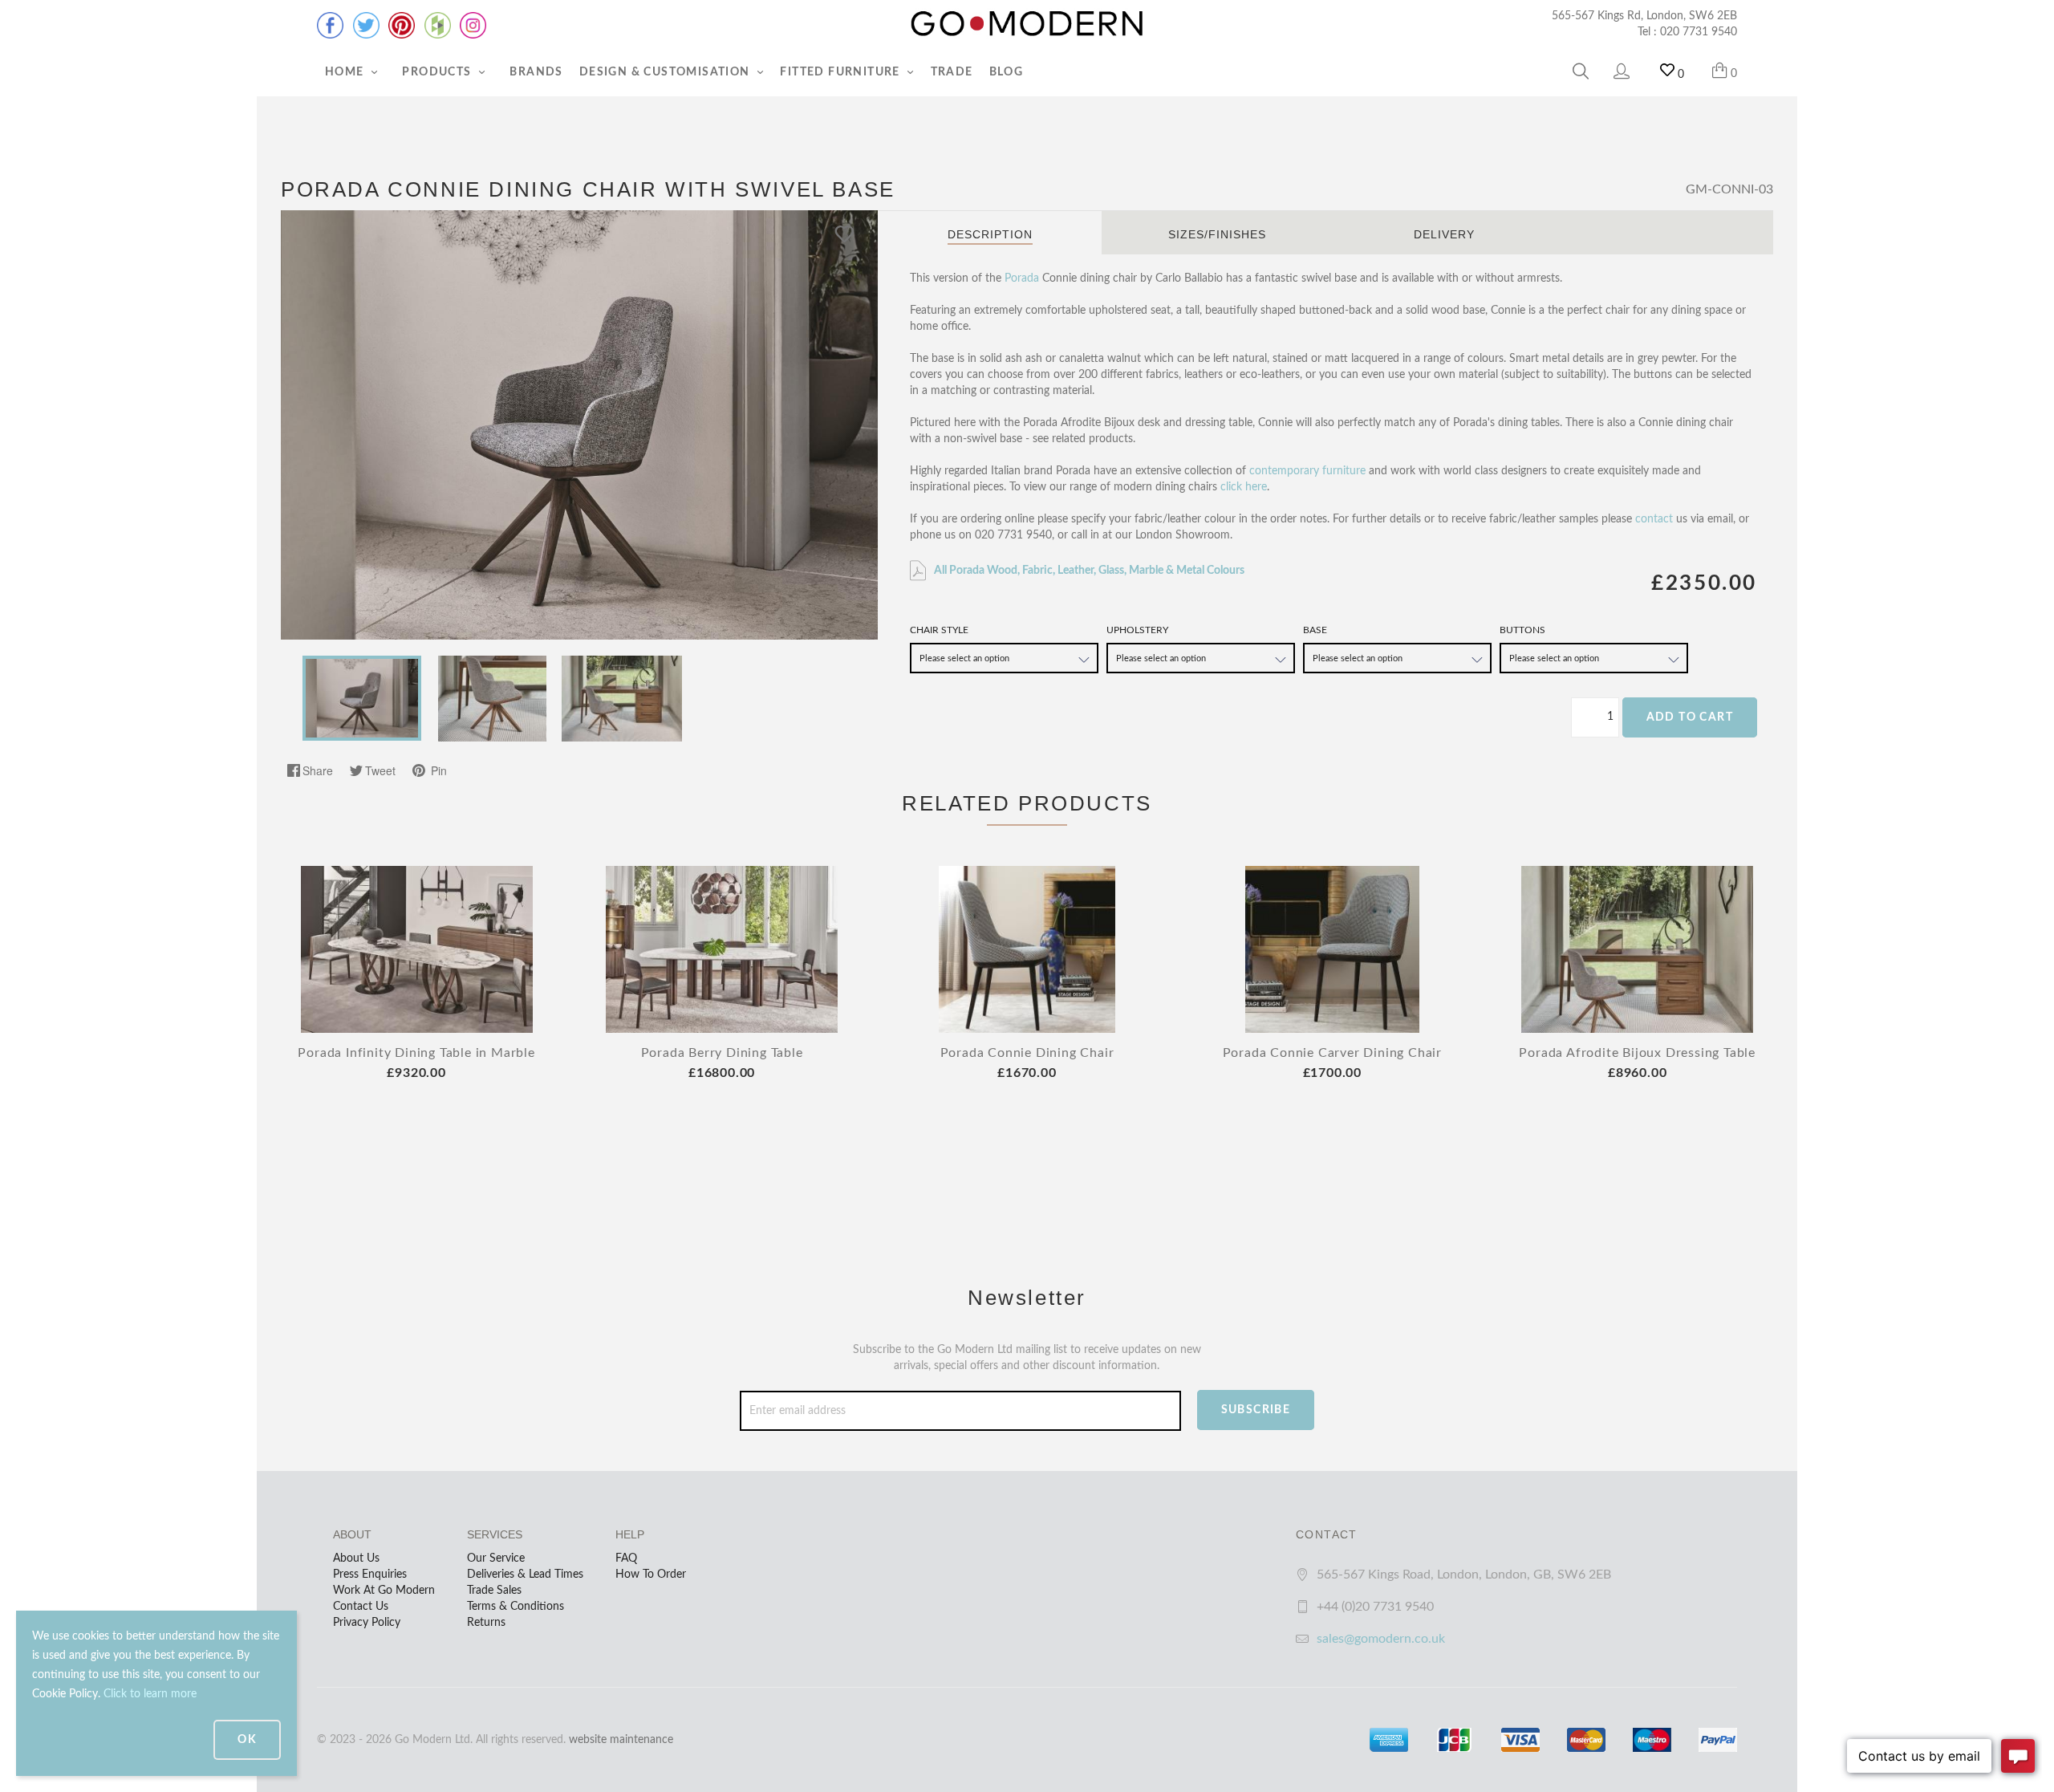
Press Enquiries (370, 1575)
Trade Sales (494, 1591)
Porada (1022, 278)
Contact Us (361, 1607)
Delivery (1444, 234)
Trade (952, 72)
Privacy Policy (367, 1623)
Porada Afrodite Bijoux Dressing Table (1637, 1053)
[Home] (1027, 24)
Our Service (496, 1558)
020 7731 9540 (1699, 32)
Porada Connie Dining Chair (1027, 1053)
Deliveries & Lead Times (525, 1575)
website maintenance (621, 1740)
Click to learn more (150, 1694)
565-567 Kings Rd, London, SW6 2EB (1644, 16)
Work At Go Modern (384, 1591)
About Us (356, 1558)
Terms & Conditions (516, 1607)
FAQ (626, 1558)
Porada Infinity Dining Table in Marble (416, 1053)
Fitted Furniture (842, 72)
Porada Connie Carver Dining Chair (1332, 1053)
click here (1244, 487)
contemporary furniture (1307, 471)
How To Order (651, 1575)
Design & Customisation (666, 72)
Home (346, 72)
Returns (486, 1623)
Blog (1007, 72)
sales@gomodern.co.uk (1381, 1639)
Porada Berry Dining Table (722, 1053)
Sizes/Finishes (1217, 234)
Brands (536, 72)
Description (990, 234)
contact (1654, 519)
